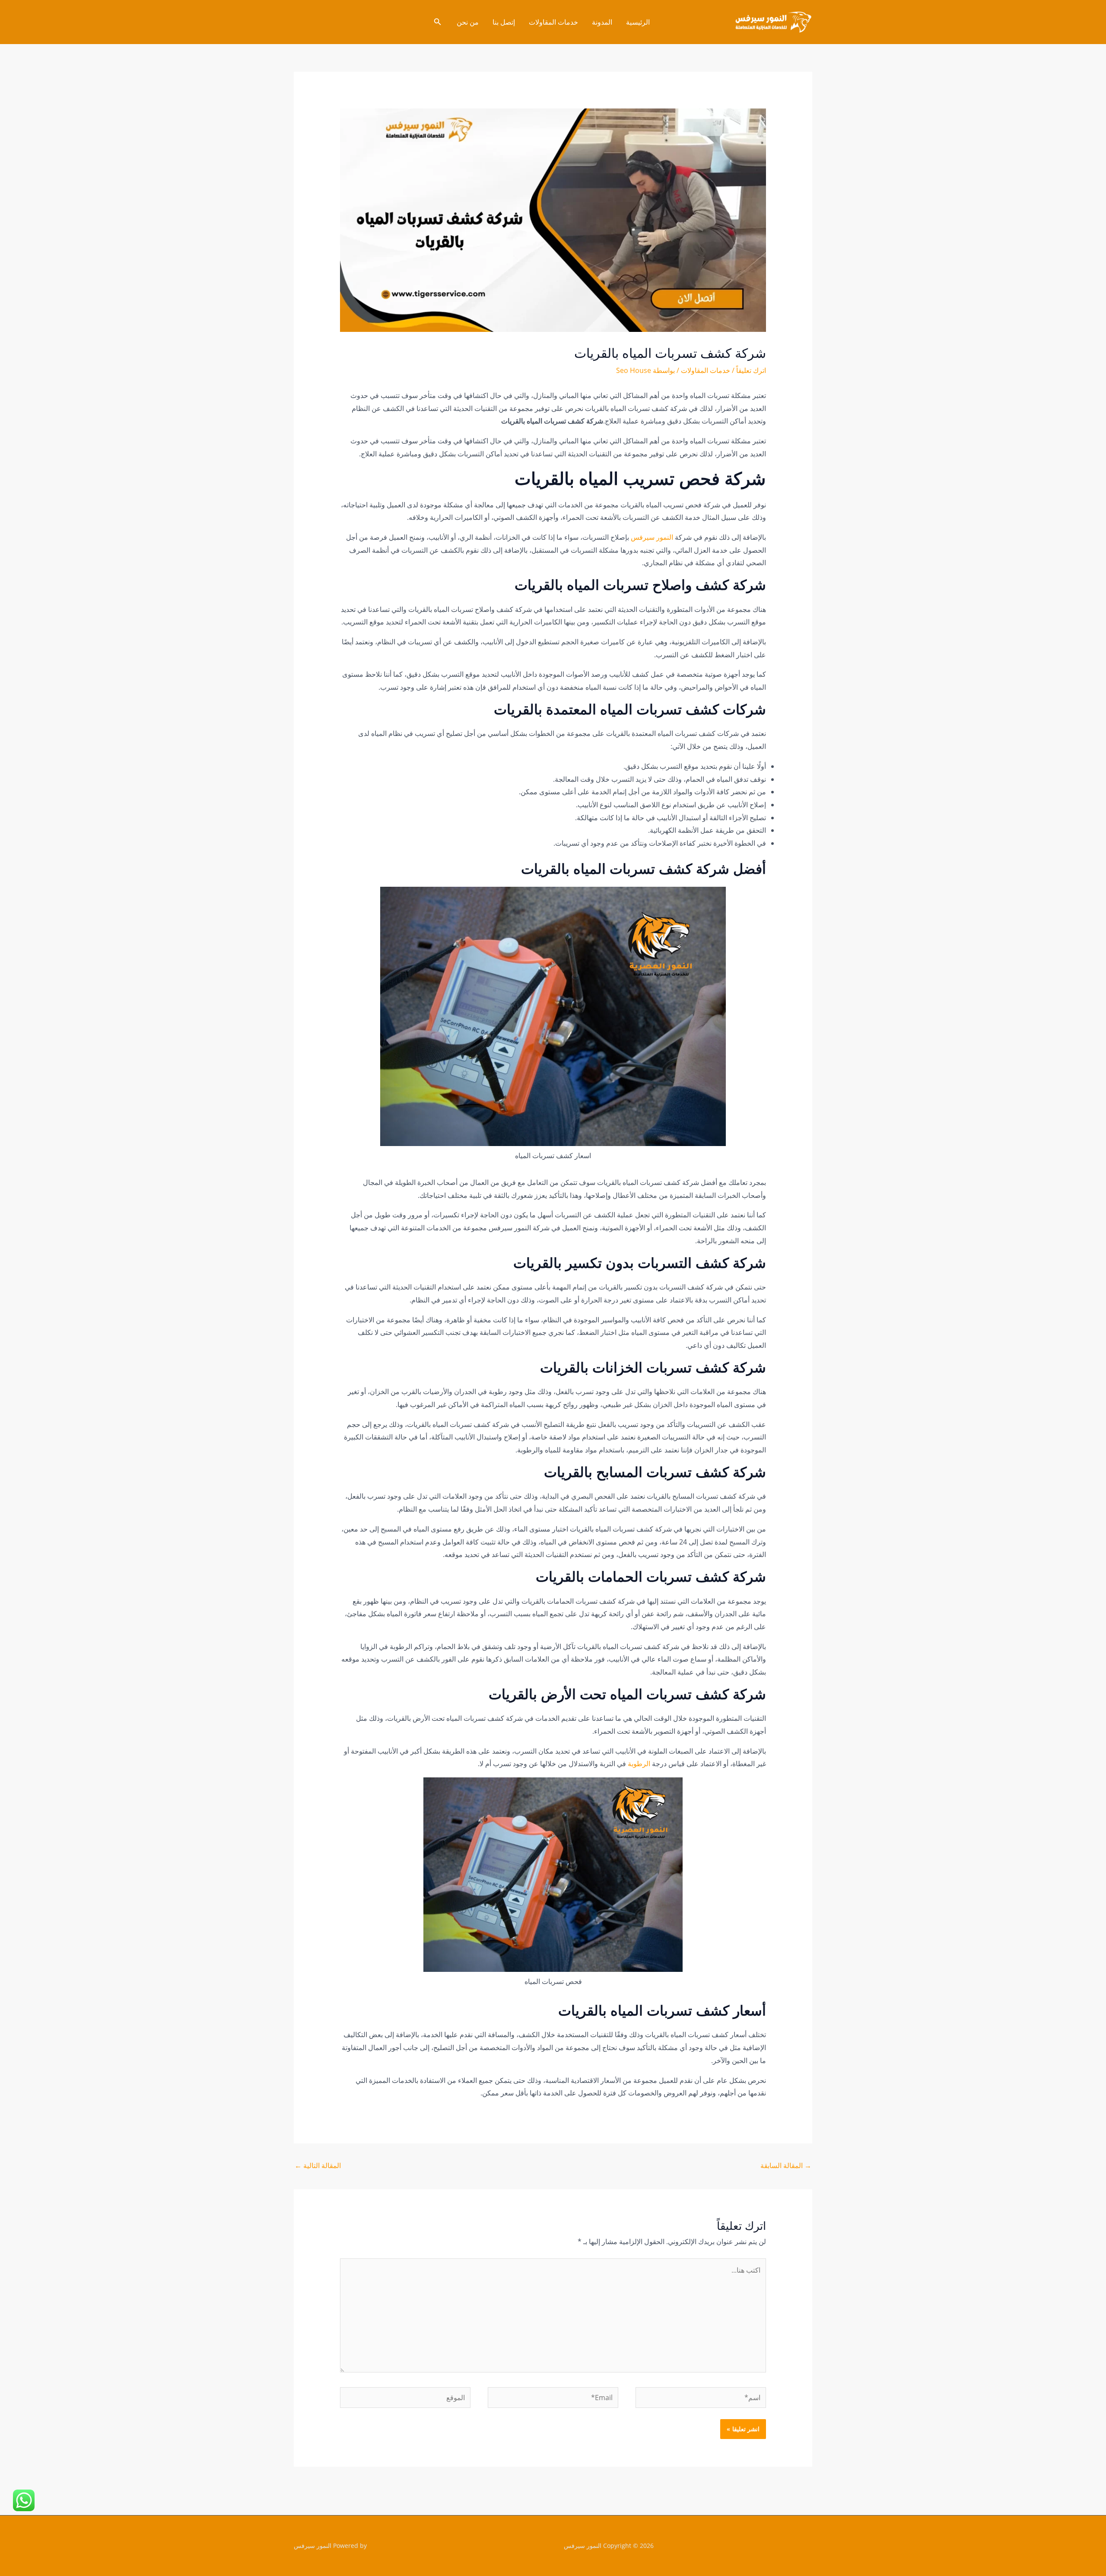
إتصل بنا (504, 22)
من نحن (468, 22)
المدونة (602, 22)
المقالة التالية (318, 2165)
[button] (437, 22)
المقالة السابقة (786, 2165)
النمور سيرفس (653, 537)
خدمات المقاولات (553, 22)
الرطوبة (638, 1764)
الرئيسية (638, 22)
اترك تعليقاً (751, 370)
